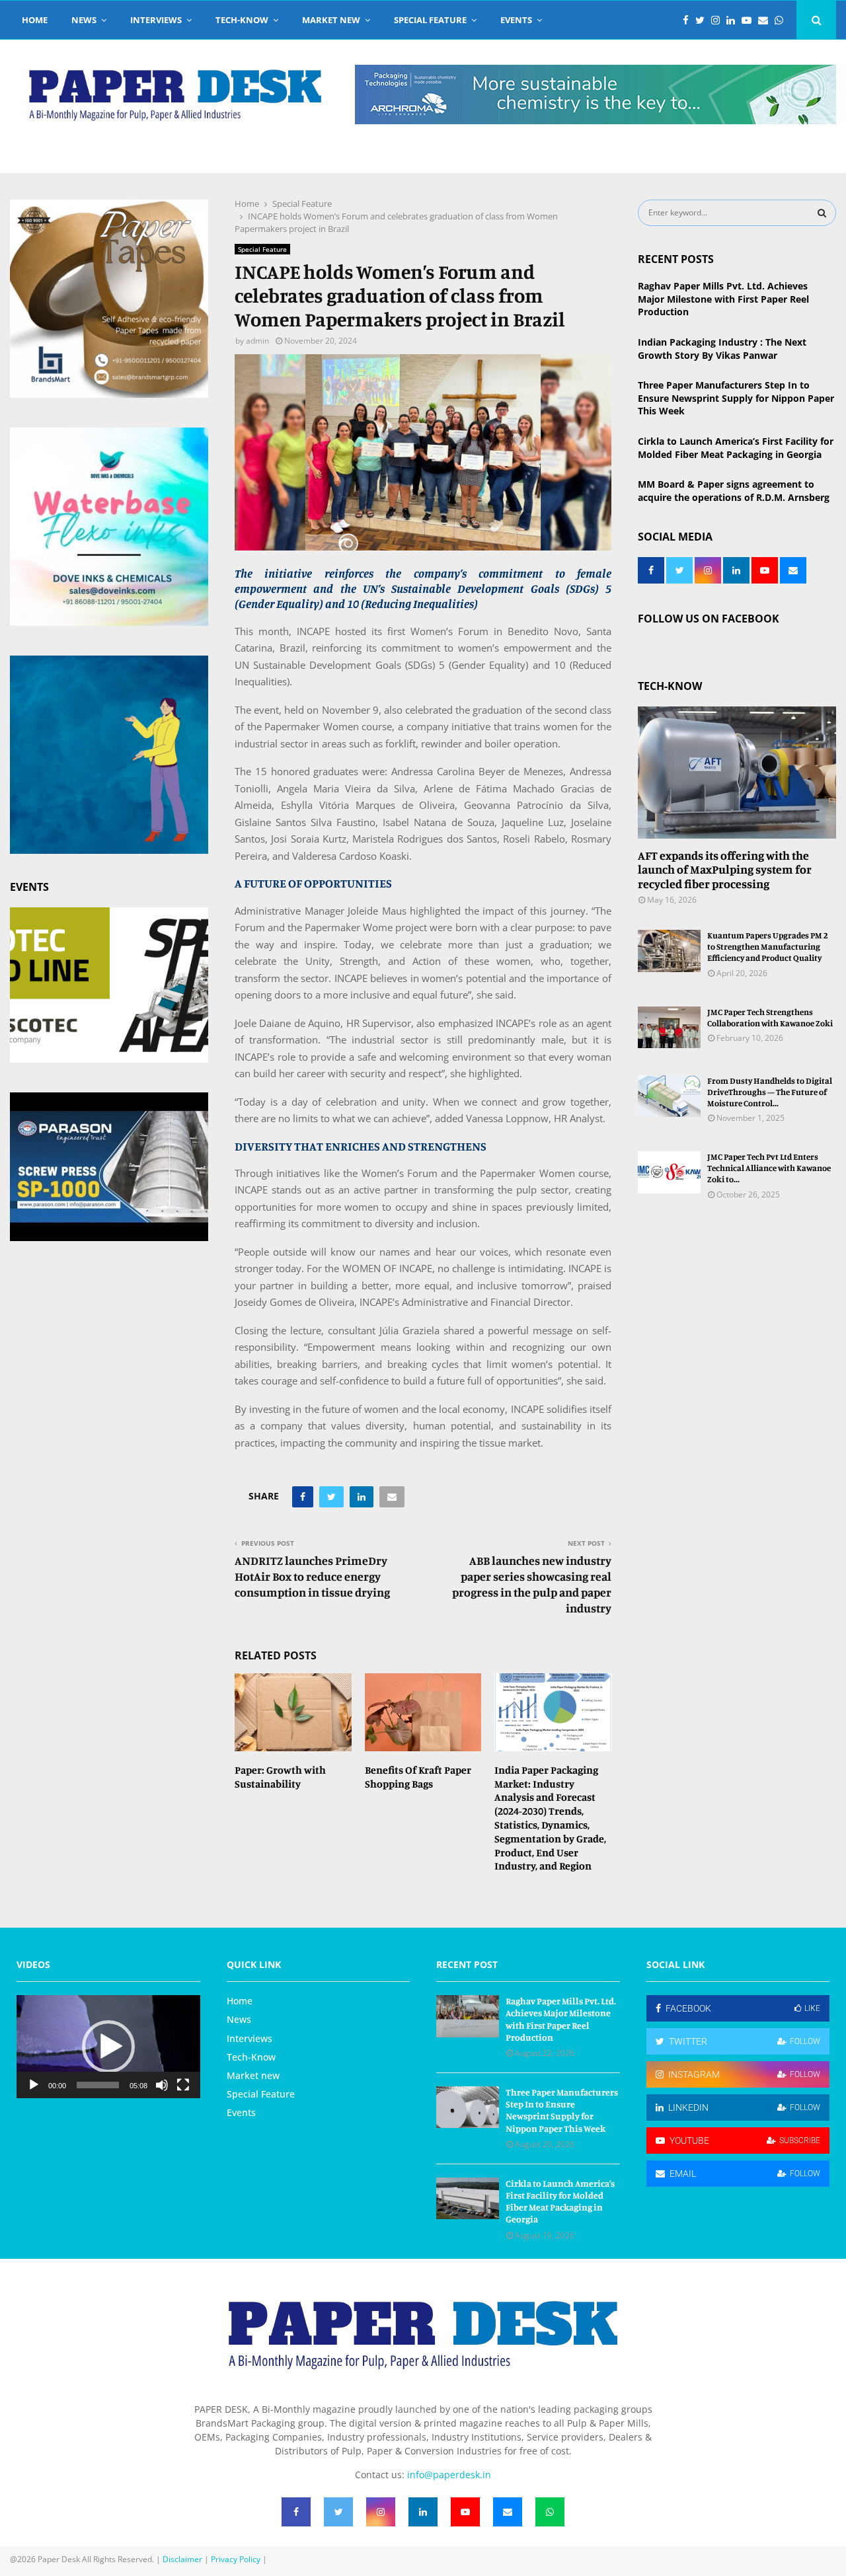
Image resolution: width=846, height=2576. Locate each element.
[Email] (766, 20)
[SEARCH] (822, 213)
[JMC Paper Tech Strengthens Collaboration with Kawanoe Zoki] (669, 1027)
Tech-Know (242, 20)
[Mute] (162, 2085)
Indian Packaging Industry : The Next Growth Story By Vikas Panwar (722, 349)
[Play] (34, 2085)
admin (257, 341)
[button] (108, 2047)
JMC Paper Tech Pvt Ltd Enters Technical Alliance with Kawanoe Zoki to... (769, 1168)
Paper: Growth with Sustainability (280, 1777)
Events (516, 20)
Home (35, 20)
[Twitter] (703, 20)
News (84, 20)
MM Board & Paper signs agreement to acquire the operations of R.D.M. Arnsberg (734, 491)
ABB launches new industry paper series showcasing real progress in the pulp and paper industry (532, 1584)
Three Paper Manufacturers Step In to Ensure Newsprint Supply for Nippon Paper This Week (736, 398)
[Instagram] (719, 20)
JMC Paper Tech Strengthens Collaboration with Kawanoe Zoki (770, 1017)
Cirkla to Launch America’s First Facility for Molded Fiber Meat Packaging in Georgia (736, 448)
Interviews (156, 20)
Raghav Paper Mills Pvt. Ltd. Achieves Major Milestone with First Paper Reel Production (723, 299)
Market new (331, 20)
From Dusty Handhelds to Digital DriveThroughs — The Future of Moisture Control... (770, 1092)
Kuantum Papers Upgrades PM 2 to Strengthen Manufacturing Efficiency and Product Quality (768, 946)
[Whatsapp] (782, 20)
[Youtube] (750, 20)
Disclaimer (182, 2559)
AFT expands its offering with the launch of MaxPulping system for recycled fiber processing (725, 869)
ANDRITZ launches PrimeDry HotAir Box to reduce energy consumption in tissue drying (312, 1576)
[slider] (98, 2085)
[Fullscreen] (183, 2085)
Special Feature (430, 20)
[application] (108, 2047)
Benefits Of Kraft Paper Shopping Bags (418, 1777)
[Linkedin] (734, 20)
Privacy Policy (236, 2559)
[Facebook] (689, 20)
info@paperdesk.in (449, 2475)
